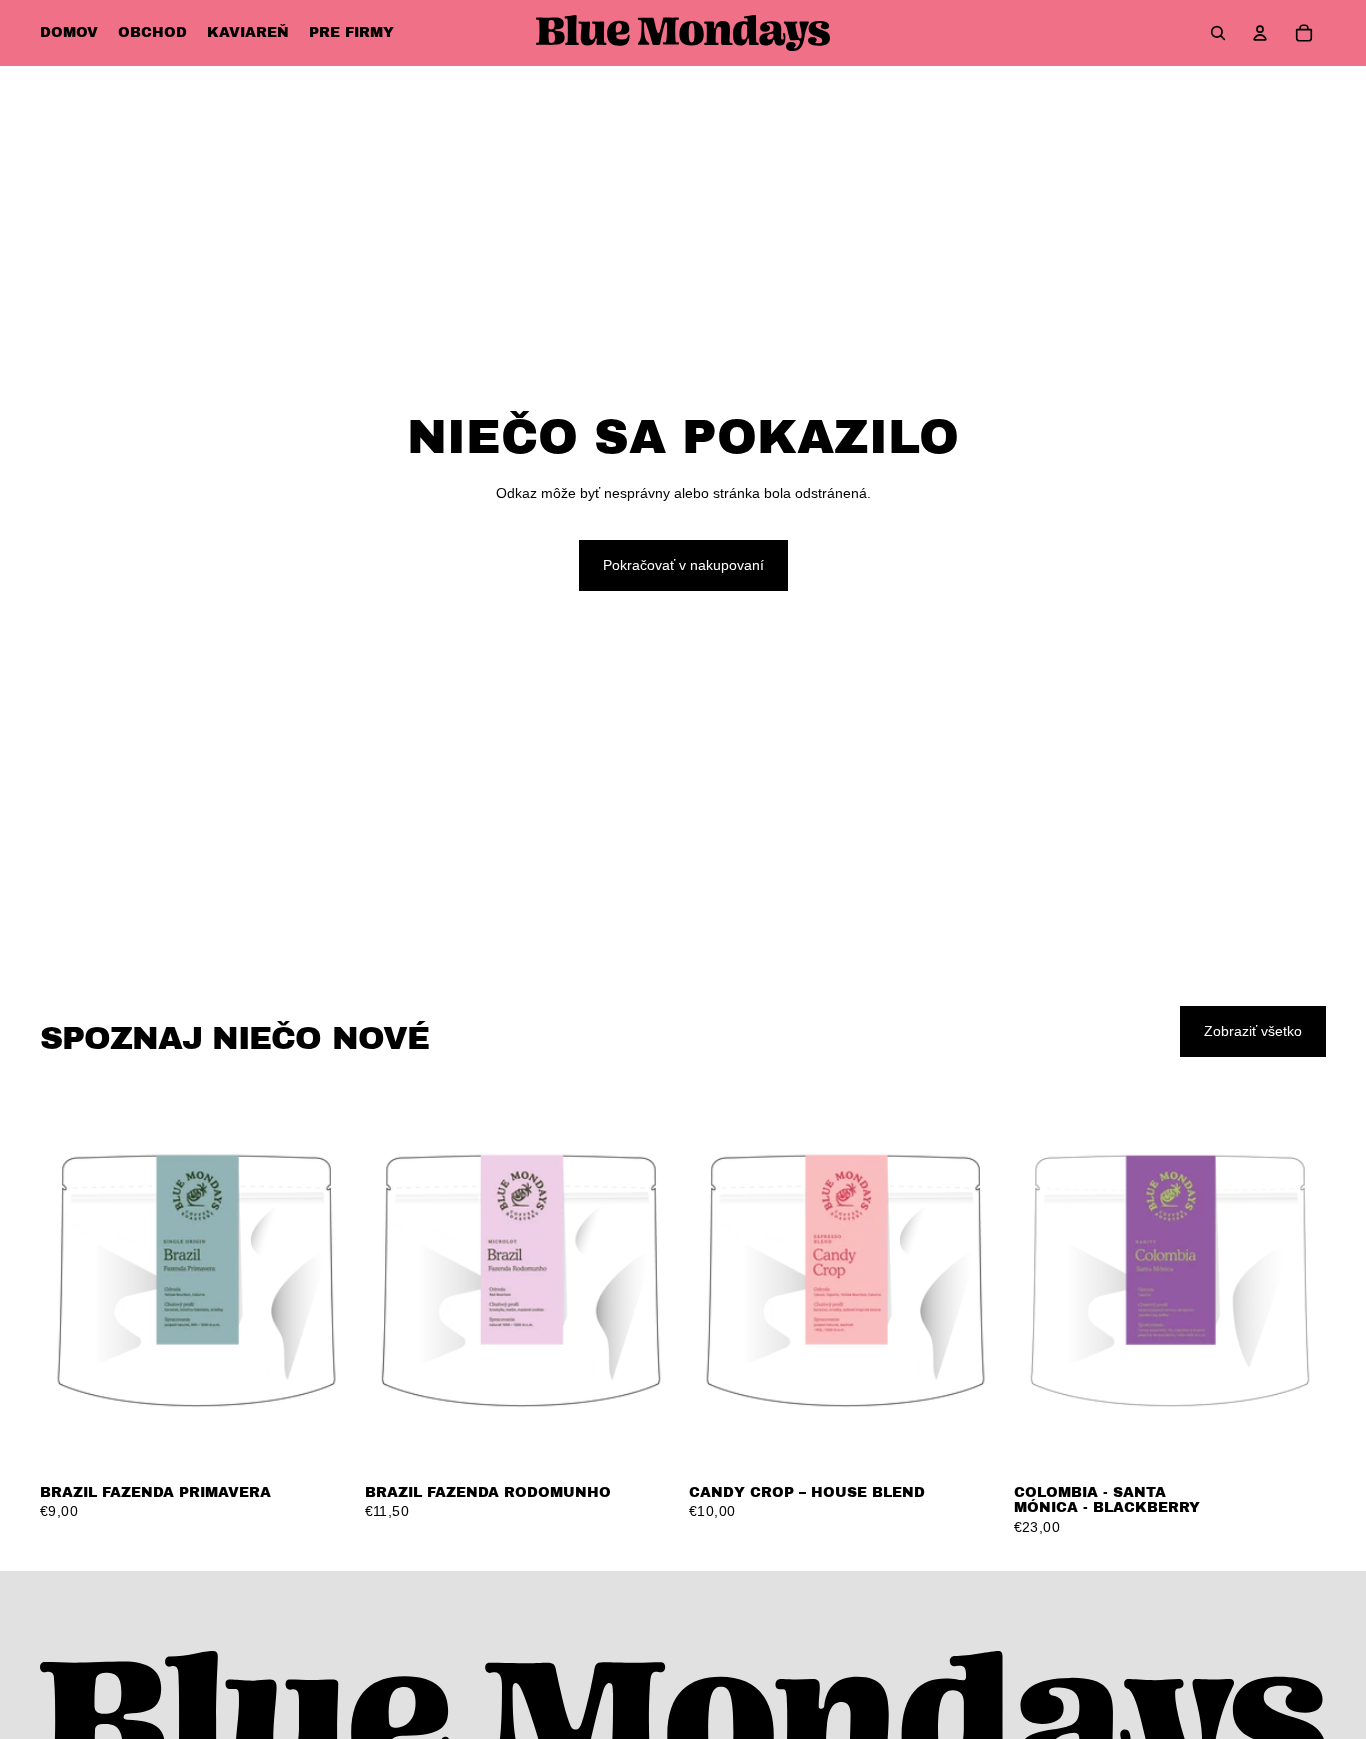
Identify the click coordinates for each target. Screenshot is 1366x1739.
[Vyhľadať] (1218, 33)
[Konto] (1260, 33)
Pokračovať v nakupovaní (683, 565)
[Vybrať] (322, 1442)
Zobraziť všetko (1253, 1031)
